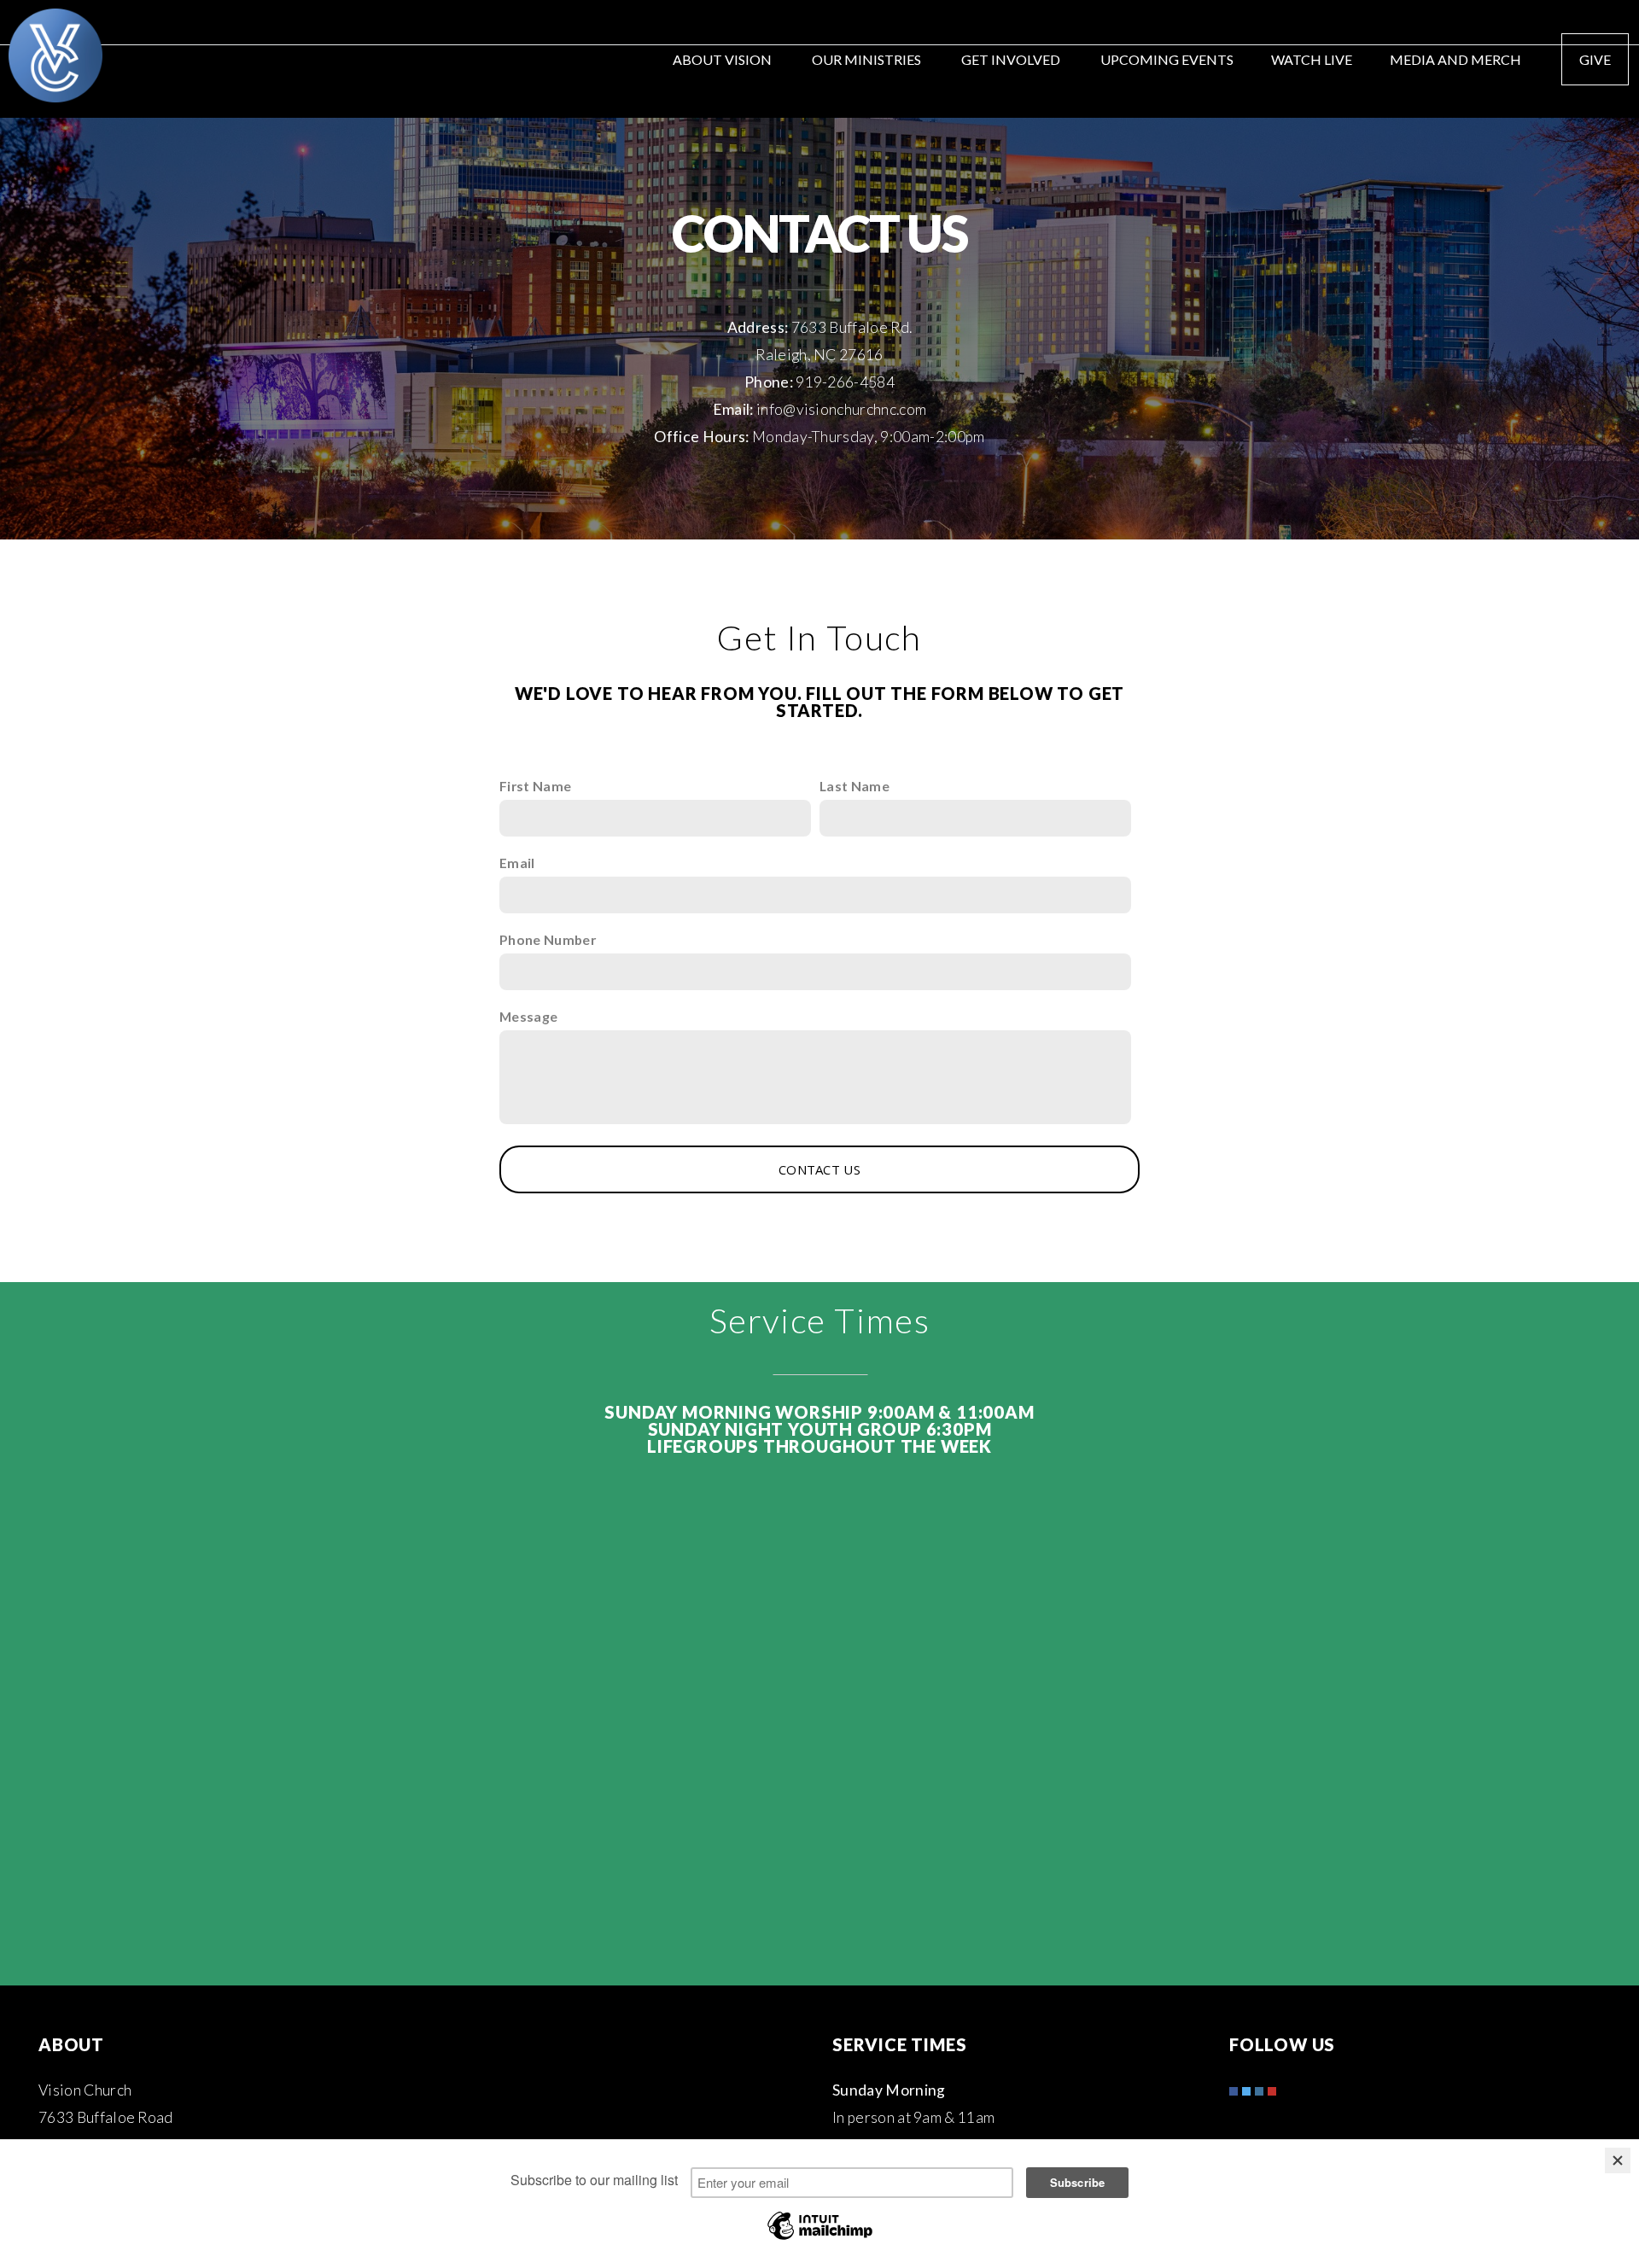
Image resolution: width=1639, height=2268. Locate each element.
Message (528, 1016)
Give (1595, 59)
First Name (535, 786)
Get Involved (1012, 59)
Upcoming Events (1167, 59)
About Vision (723, 59)
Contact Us (819, 1169)
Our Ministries (868, 59)
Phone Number (548, 939)
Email (517, 863)
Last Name (854, 786)
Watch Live (1312, 59)
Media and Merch (1457, 59)
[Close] (1618, 2160)
